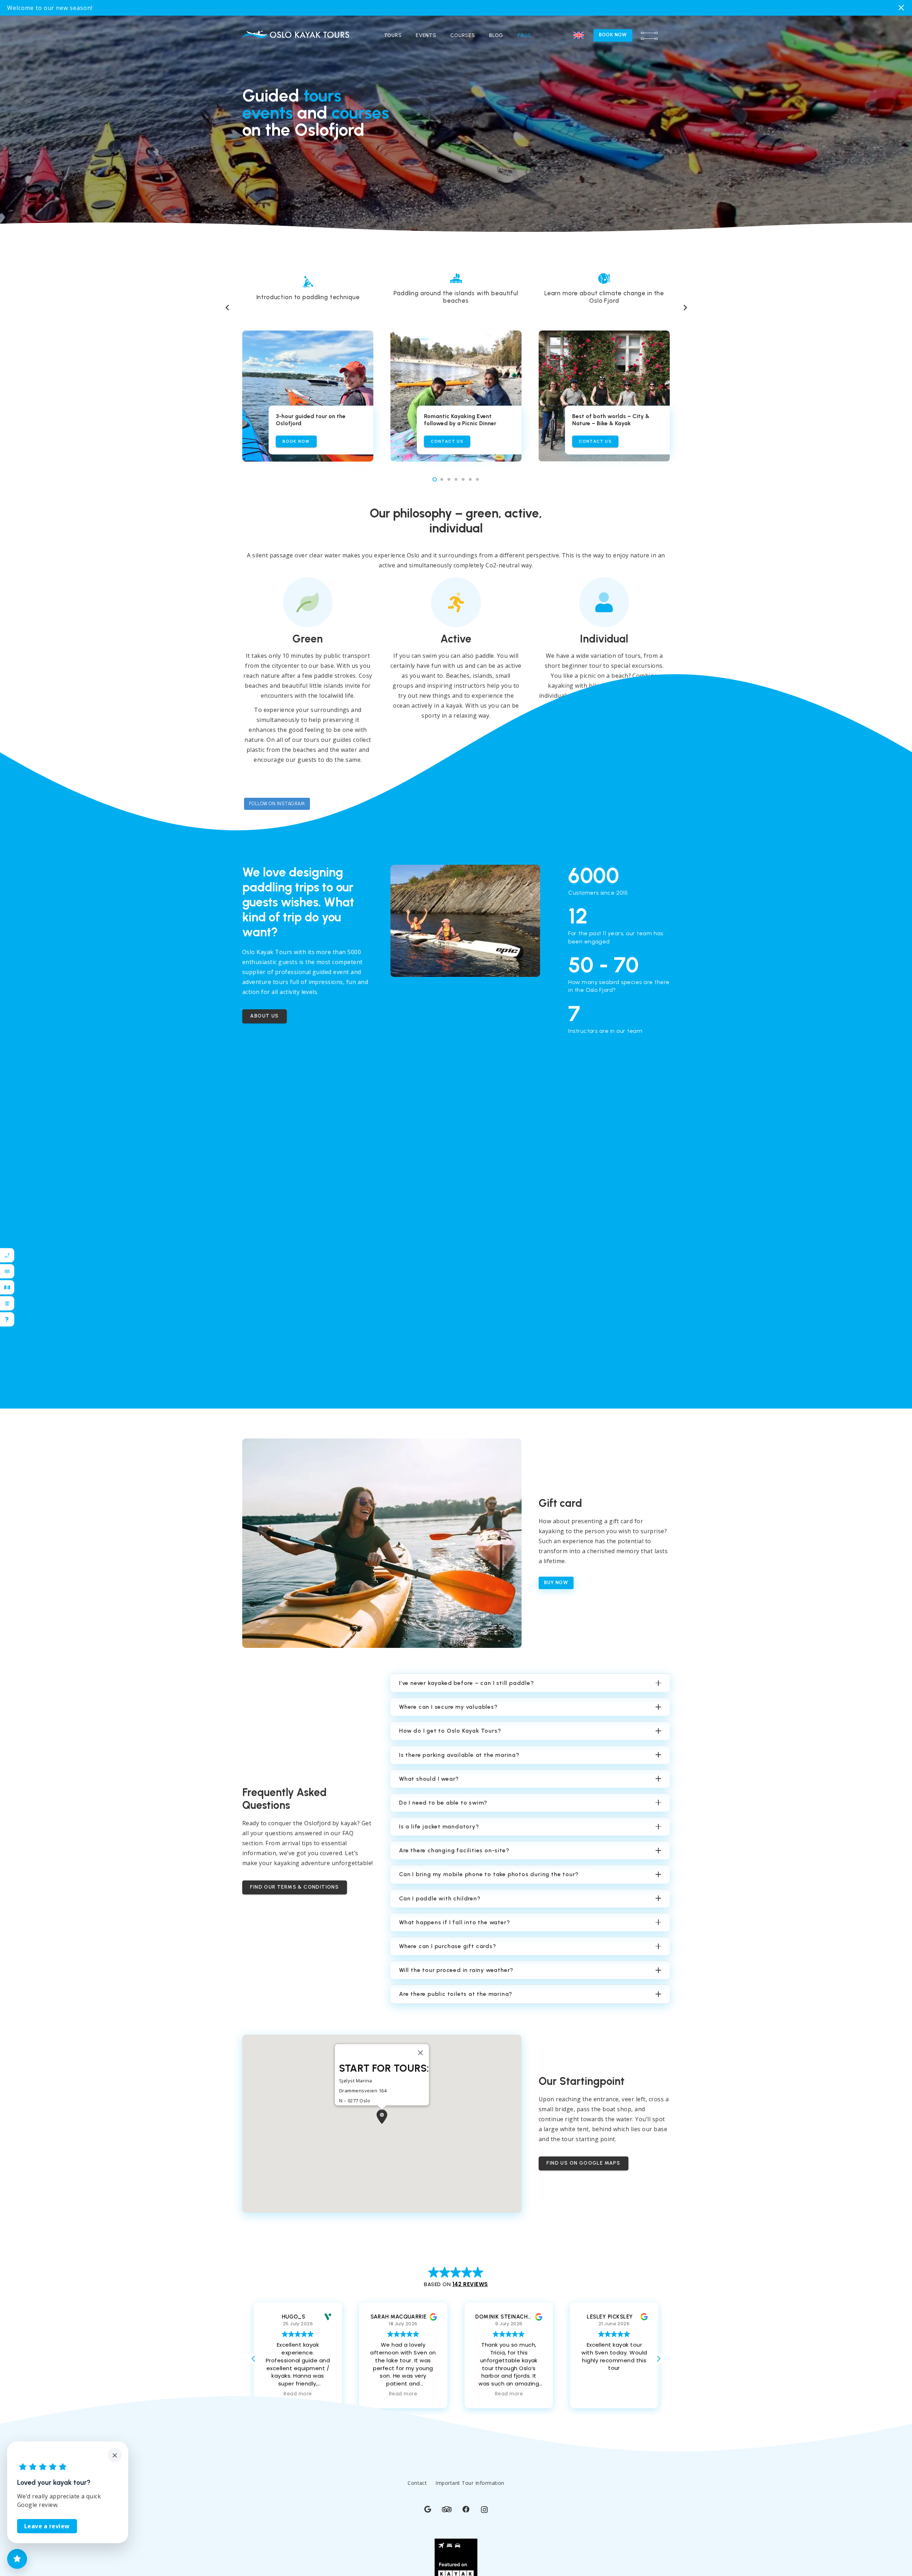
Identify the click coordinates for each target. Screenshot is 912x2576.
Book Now (613, 35)
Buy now (556, 1576)
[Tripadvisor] (447, 2502)
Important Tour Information (470, 2475)
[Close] (420, 2045)
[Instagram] (484, 2502)
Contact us (447, 434)
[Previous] (227, 301)
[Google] (428, 2502)
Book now (296, 434)
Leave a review (47, 2526)
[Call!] (5, 1255)
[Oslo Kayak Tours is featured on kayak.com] (456, 2572)
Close (902, 8)
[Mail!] (5, 1271)
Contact (417, 2475)
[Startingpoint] (5, 1287)
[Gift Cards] (5, 1303)
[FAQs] (5, 1319)
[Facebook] (466, 2502)
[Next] (685, 301)
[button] (579, 36)
